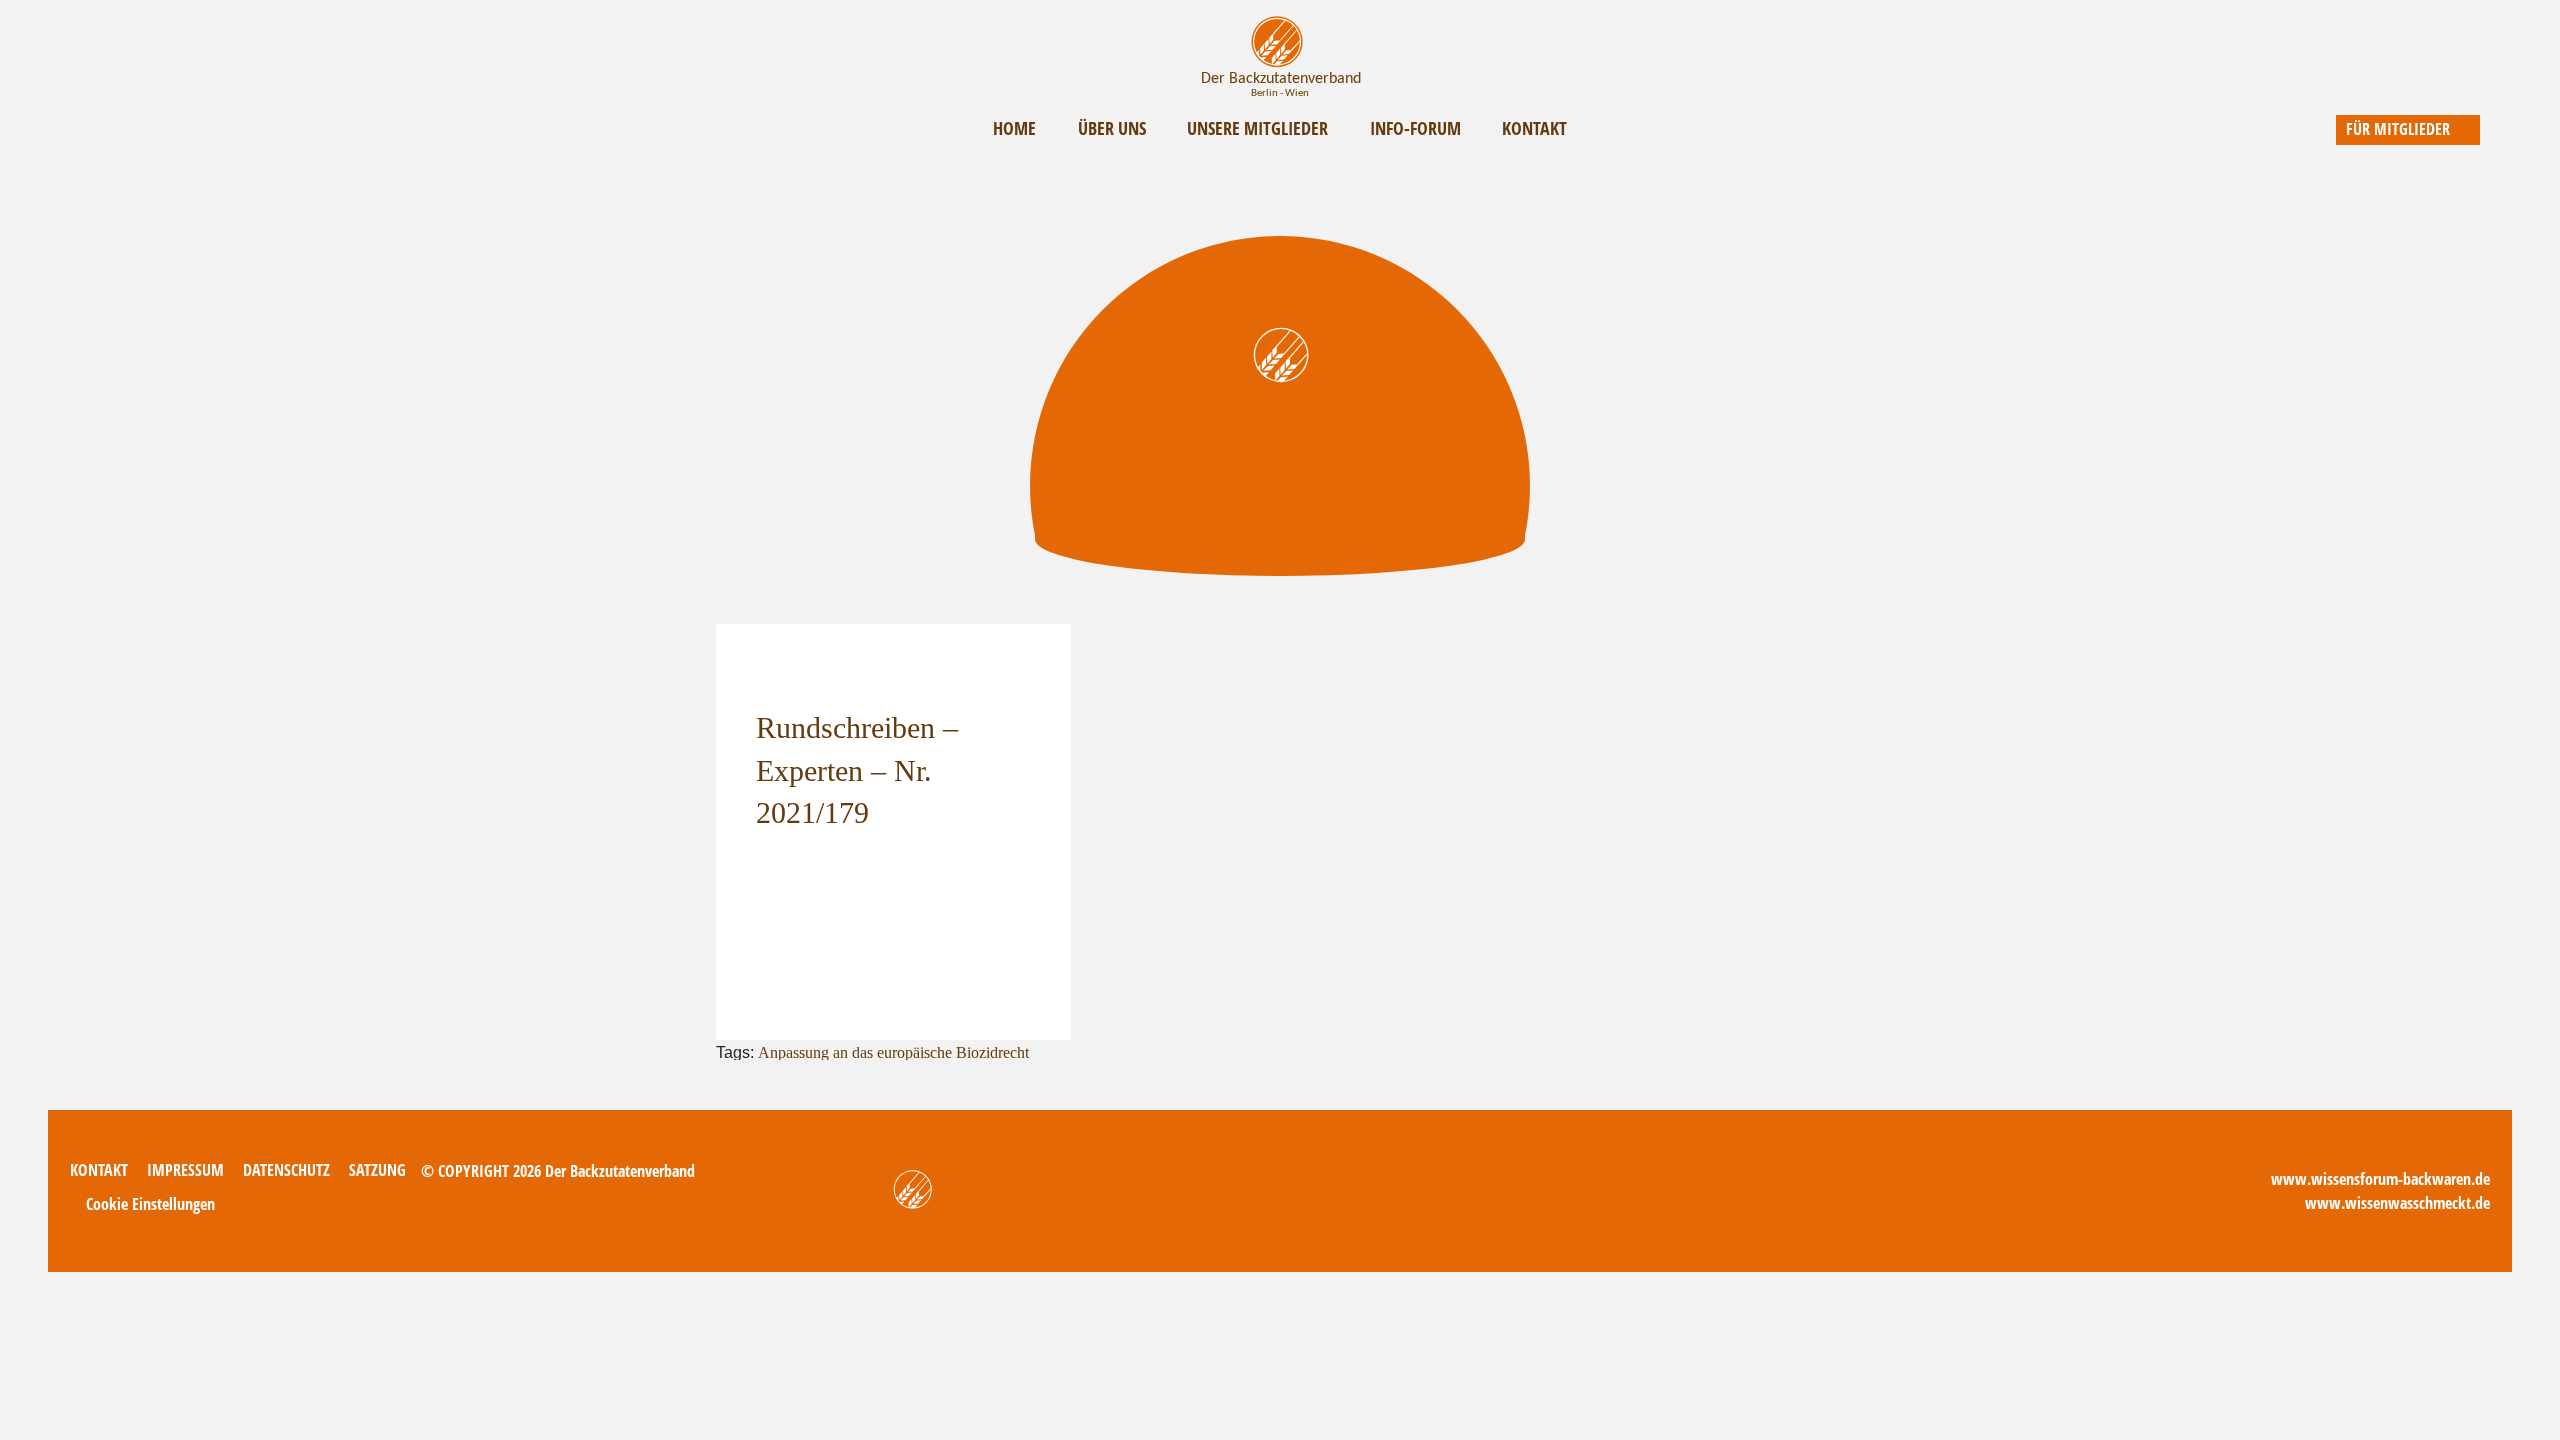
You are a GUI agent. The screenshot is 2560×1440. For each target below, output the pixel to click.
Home (1014, 128)
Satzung (377, 1170)
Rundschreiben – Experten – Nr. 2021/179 (857, 770)
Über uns (1112, 128)
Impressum (185, 1170)
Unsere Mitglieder (1257, 128)
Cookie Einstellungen (150, 1204)
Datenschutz (286, 1170)
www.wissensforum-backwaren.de (2380, 1179)
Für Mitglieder (2398, 129)
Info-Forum (1415, 128)
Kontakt (1534, 128)
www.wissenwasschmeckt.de (2397, 1203)
